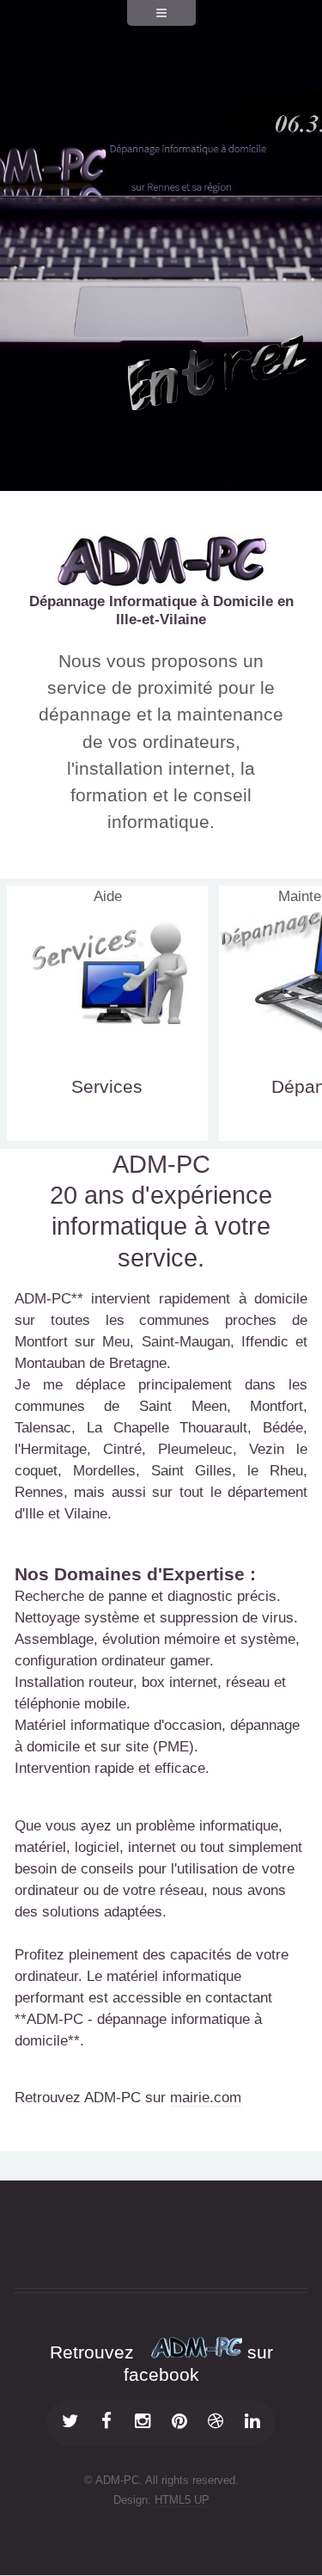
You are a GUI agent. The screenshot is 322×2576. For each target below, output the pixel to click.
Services (107, 1086)
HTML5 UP (182, 2500)
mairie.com (206, 2098)
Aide (108, 896)
